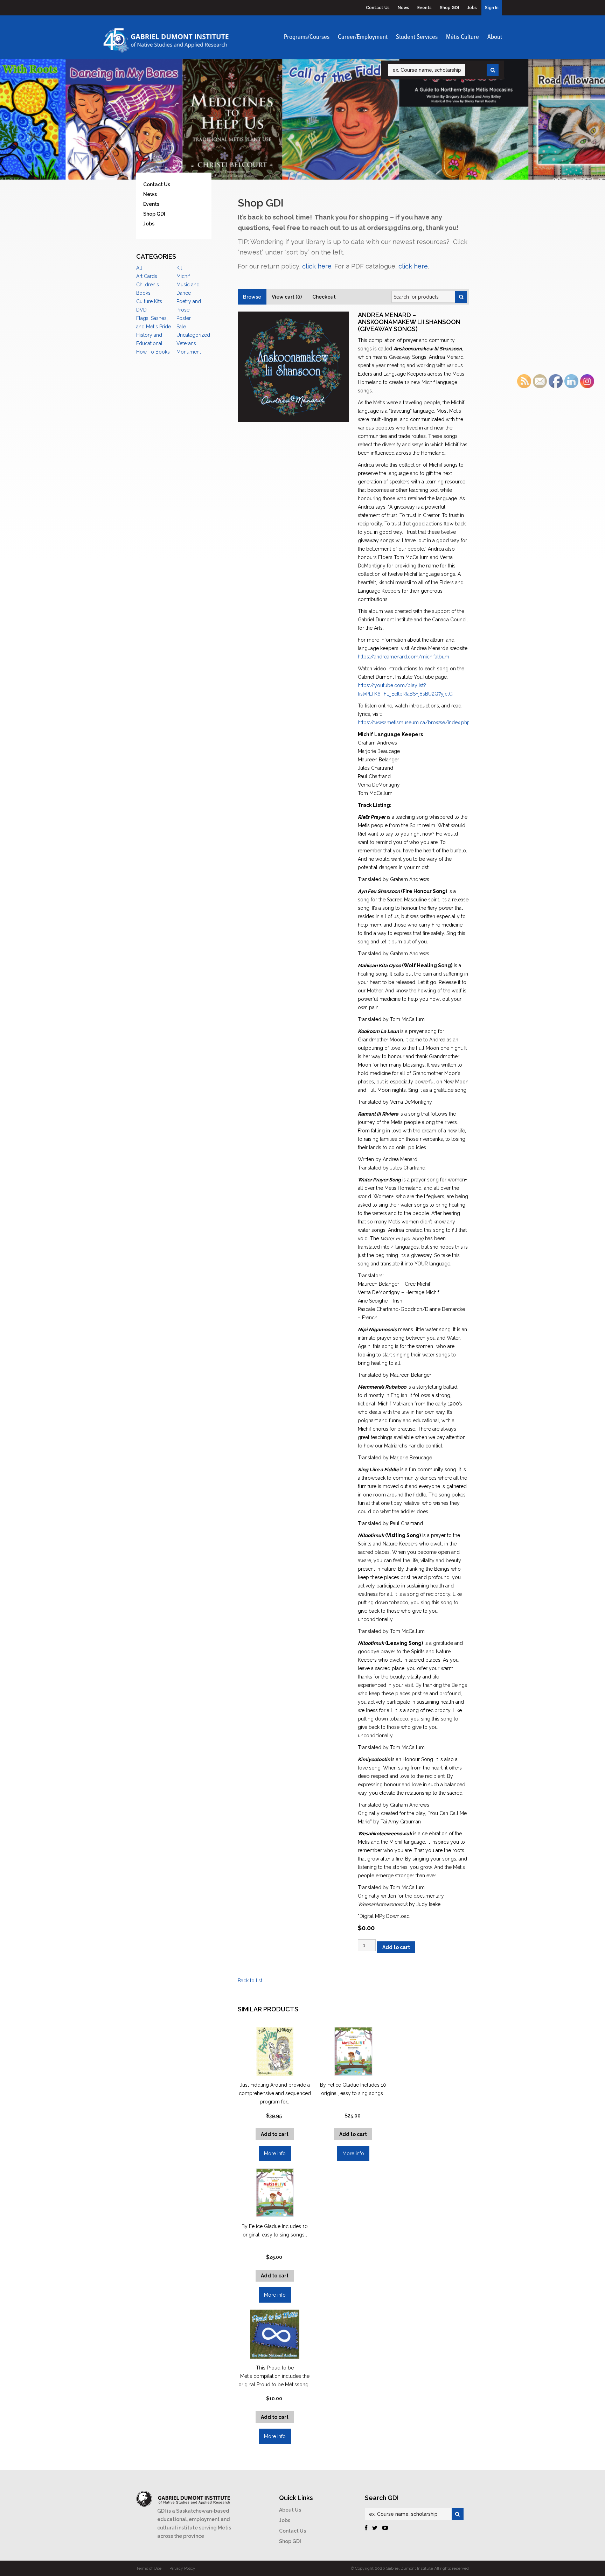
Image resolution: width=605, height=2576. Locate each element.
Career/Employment (363, 37)
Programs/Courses (307, 37)
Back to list (250, 1981)
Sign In (492, 8)
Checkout (324, 297)
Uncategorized (193, 335)
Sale (181, 327)
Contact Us (378, 8)
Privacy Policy (182, 2568)
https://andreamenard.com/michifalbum (404, 657)
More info (353, 2153)
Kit (179, 268)
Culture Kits (149, 301)
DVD (141, 310)
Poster (184, 318)
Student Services (417, 37)
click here (317, 266)
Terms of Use (149, 2568)
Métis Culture (463, 37)
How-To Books (153, 352)
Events (425, 8)
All (139, 268)
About (495, 37)
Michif (183, 276)
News (404, 8)
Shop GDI (449, 8)
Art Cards (147, 276)
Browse (252, 297)
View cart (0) (287, 297)
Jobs (472, 8)
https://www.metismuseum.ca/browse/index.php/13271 (422, 722)
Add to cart (396, 1947)
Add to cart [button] (353, 2134)
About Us (290, 2510)
